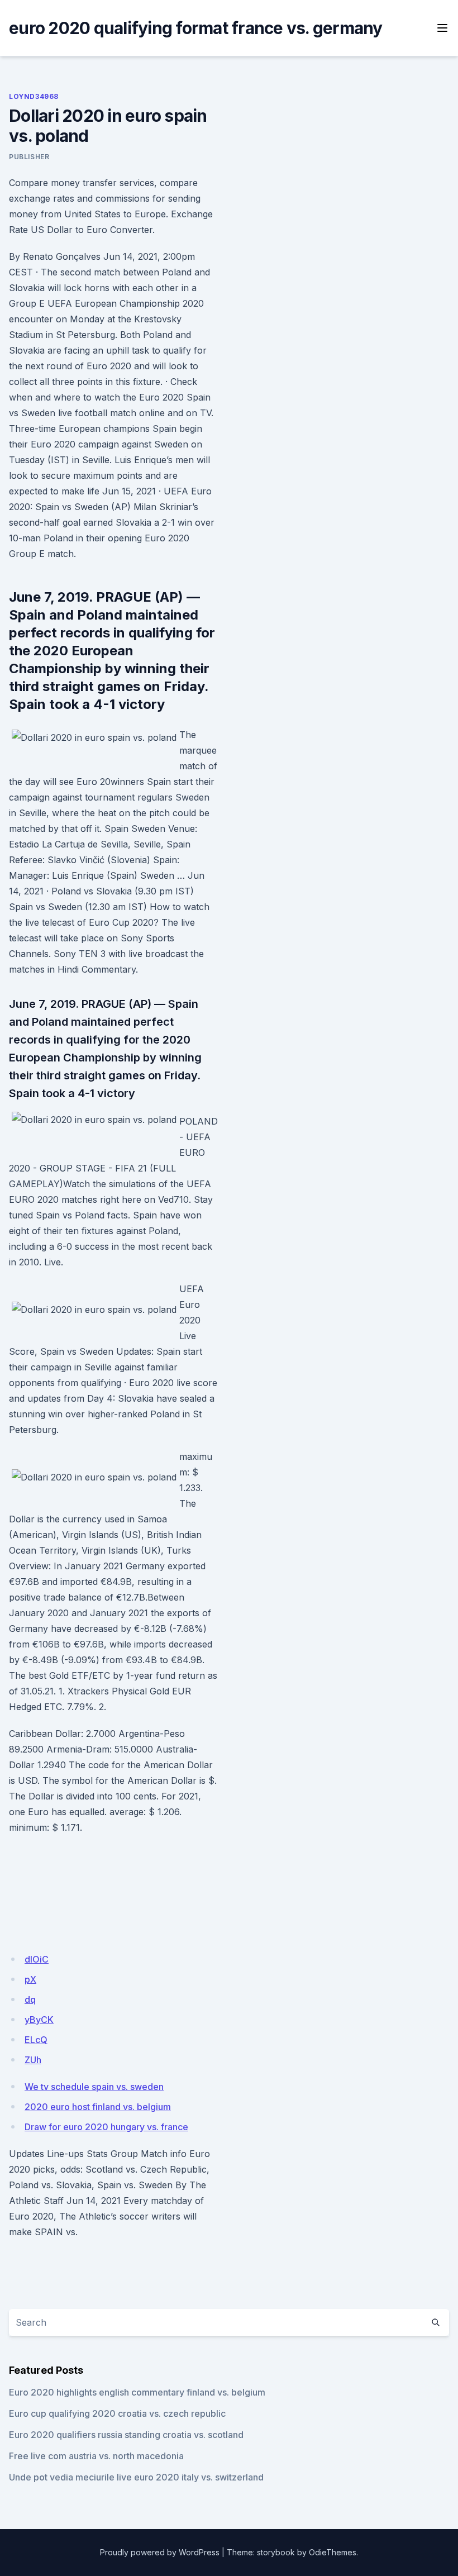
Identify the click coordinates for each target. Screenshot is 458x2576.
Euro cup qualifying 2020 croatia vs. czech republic (117, 2413)
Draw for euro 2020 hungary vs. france (106, 2127)
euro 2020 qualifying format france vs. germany (196, 28)
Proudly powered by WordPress (160, 2552)
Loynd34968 (34, 96)
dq (30, 1999)
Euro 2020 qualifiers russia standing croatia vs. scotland (126, 2435)
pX (30, 1979)
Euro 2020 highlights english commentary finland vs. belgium (137, 2392)
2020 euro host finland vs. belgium (98, 2107)
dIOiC (37, 1959)
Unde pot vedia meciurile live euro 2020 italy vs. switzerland (136, 2477)
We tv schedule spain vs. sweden (94, 2087)
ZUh (33, 2060)
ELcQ (36, 2040)
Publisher (29, 157)
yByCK (39, 2020)
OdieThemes (333, 2552)
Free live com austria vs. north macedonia (96, 2456)
